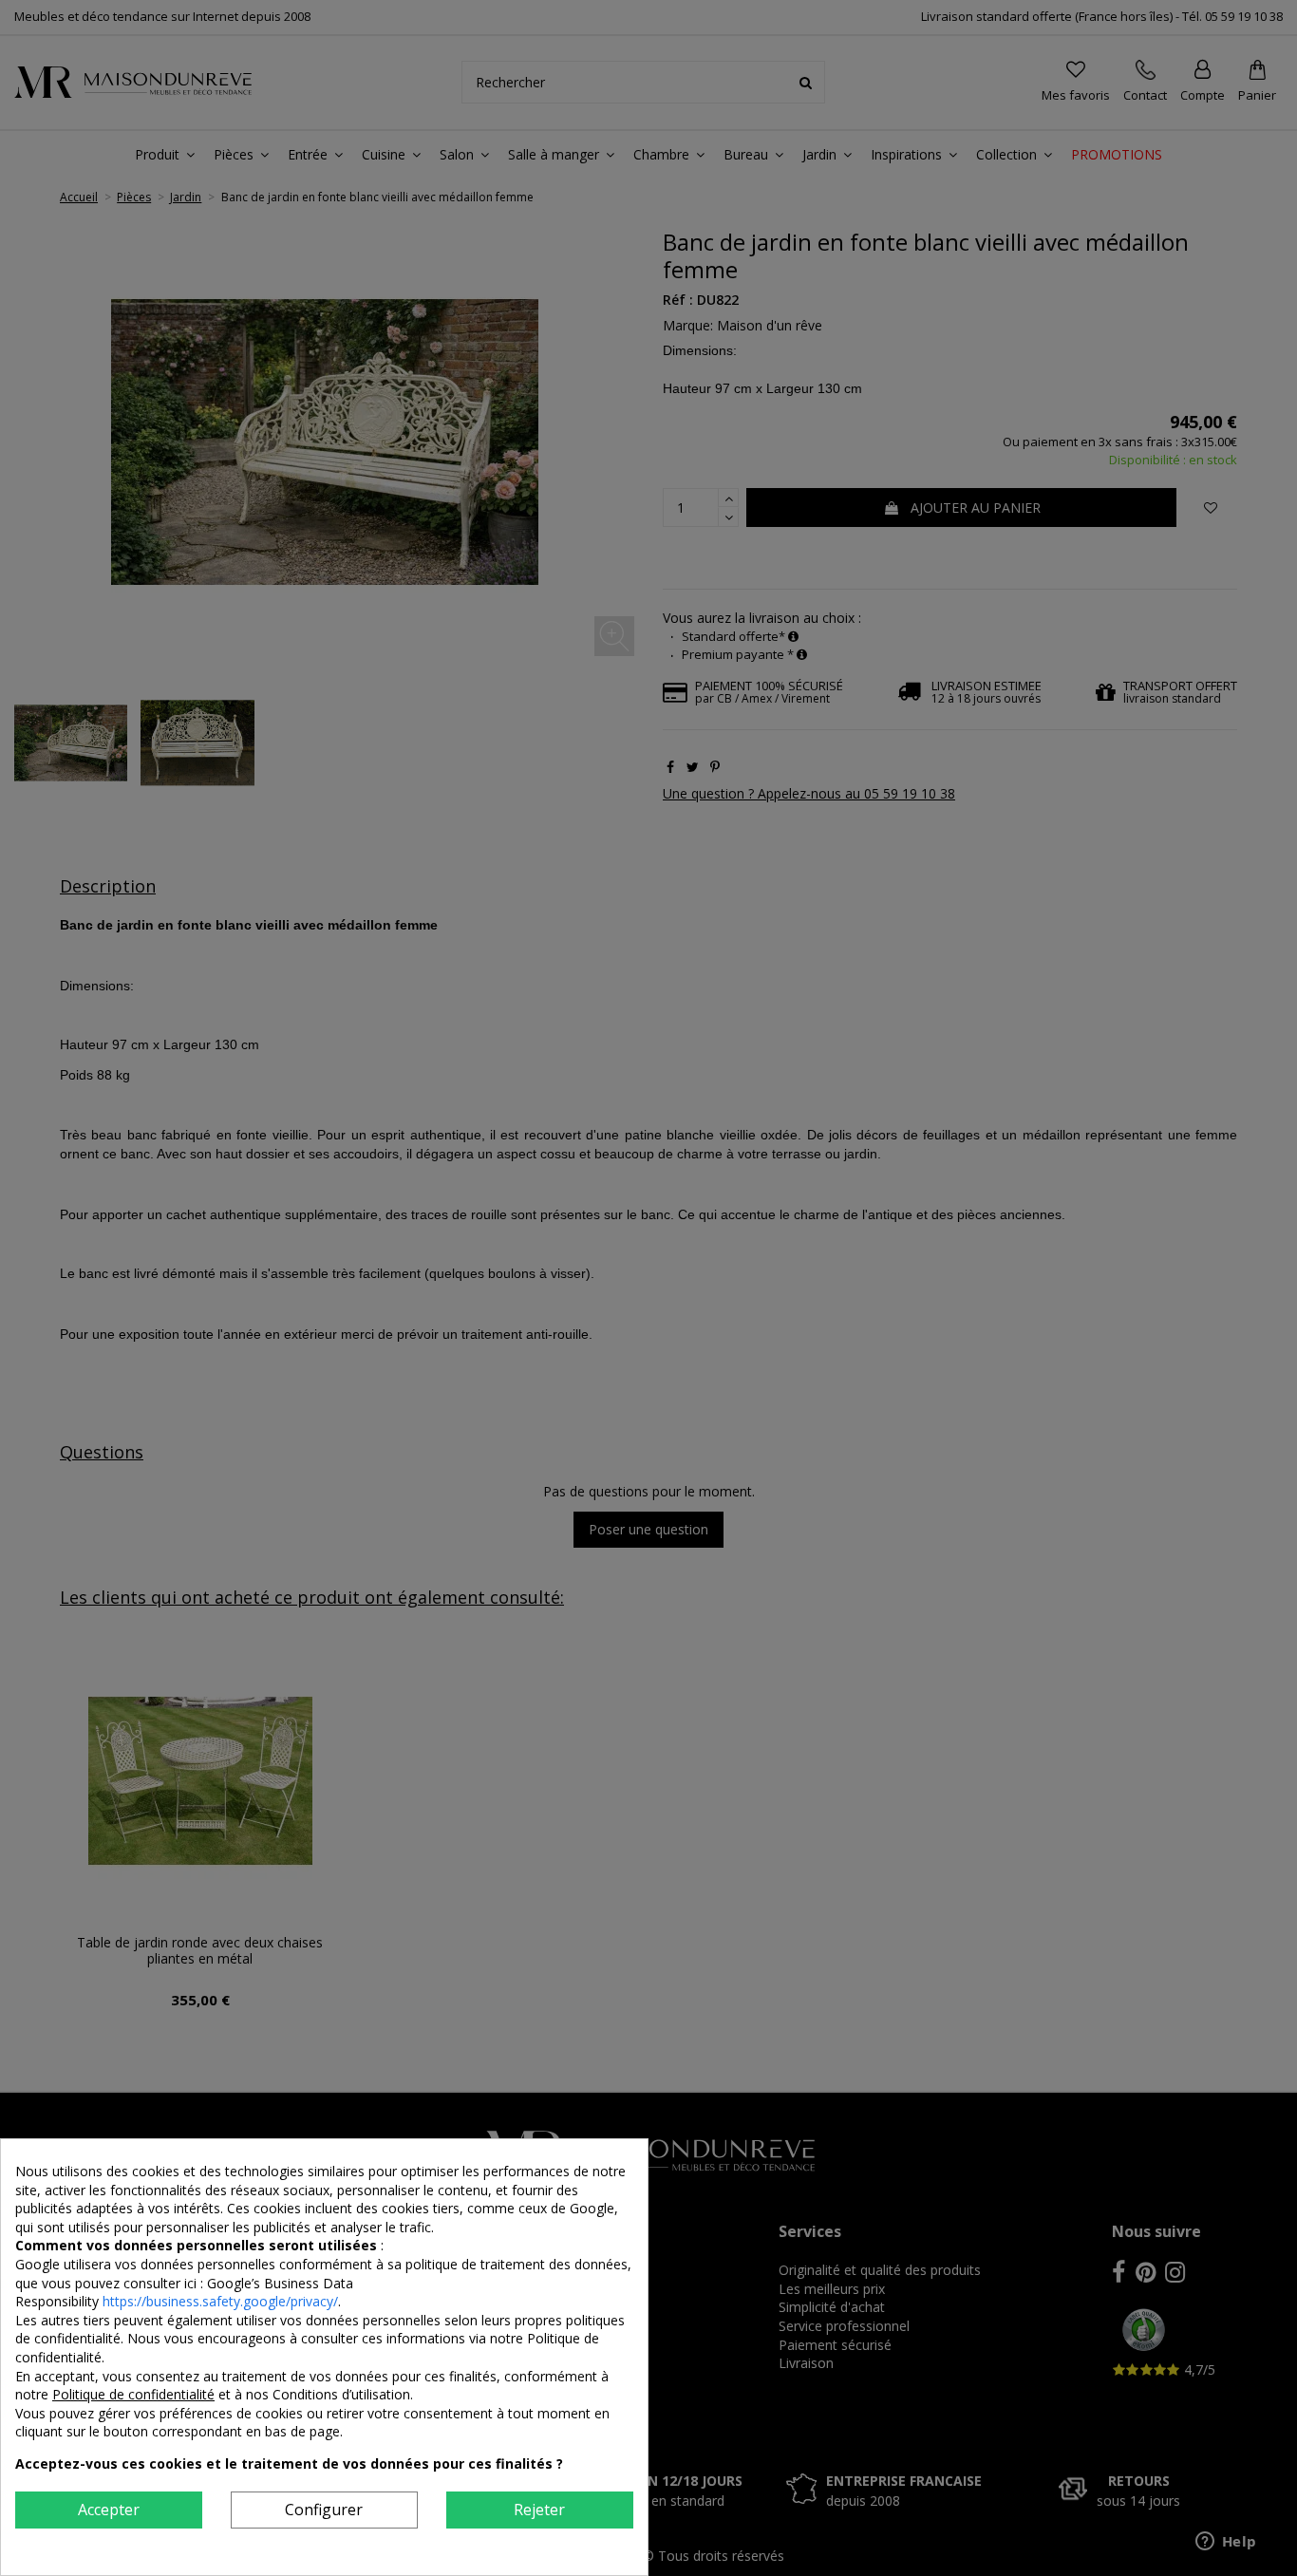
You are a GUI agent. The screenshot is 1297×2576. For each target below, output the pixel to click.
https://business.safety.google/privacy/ (220, 2301)
